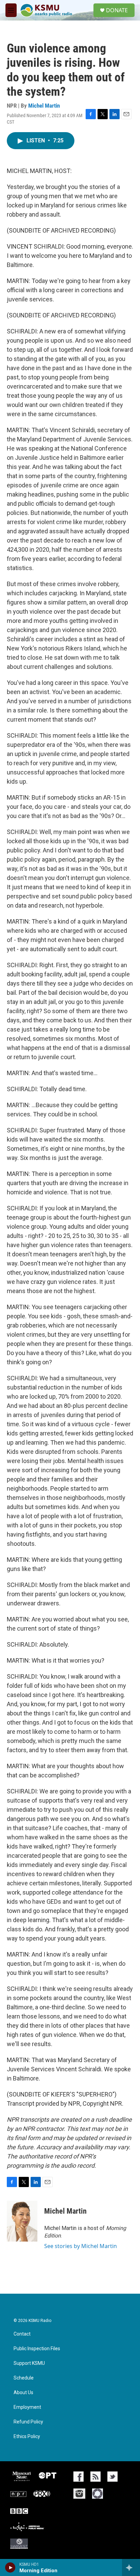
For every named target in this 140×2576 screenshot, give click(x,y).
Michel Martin (44, 106)
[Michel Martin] (22, 2221)
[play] (10, 2567)
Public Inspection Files (37, 2349)
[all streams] (131, 2567)
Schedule (24, 2378)
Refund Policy (28, 2422)
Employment (27, 2407)
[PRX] (42, 2494)
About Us (23, 2393)
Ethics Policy (27, 2437)
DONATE (117, 10)
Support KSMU (29, 2363)
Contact (22, 2334)
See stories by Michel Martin (81, 2246)
